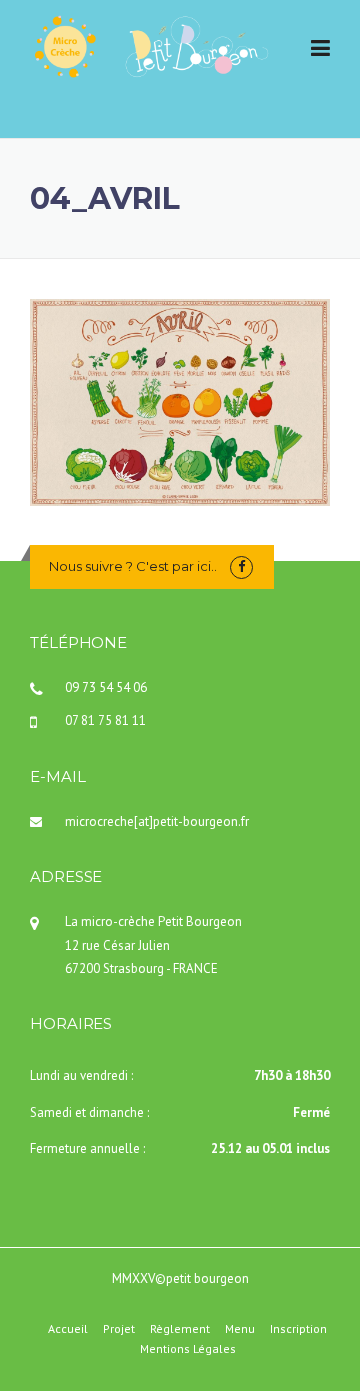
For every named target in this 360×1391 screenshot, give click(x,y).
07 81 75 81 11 (105, 720)
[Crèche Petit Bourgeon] (150, 45)
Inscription (298, 1329)
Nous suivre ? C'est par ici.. (133, 566)
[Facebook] (241, 566)
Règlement (180, 1329)
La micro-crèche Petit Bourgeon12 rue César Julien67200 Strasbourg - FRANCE (153, 945)
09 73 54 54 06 (106, 687)
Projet (119, 1329)
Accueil (68, 1329)
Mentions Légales (188, 1349)
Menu (240, 1329)
